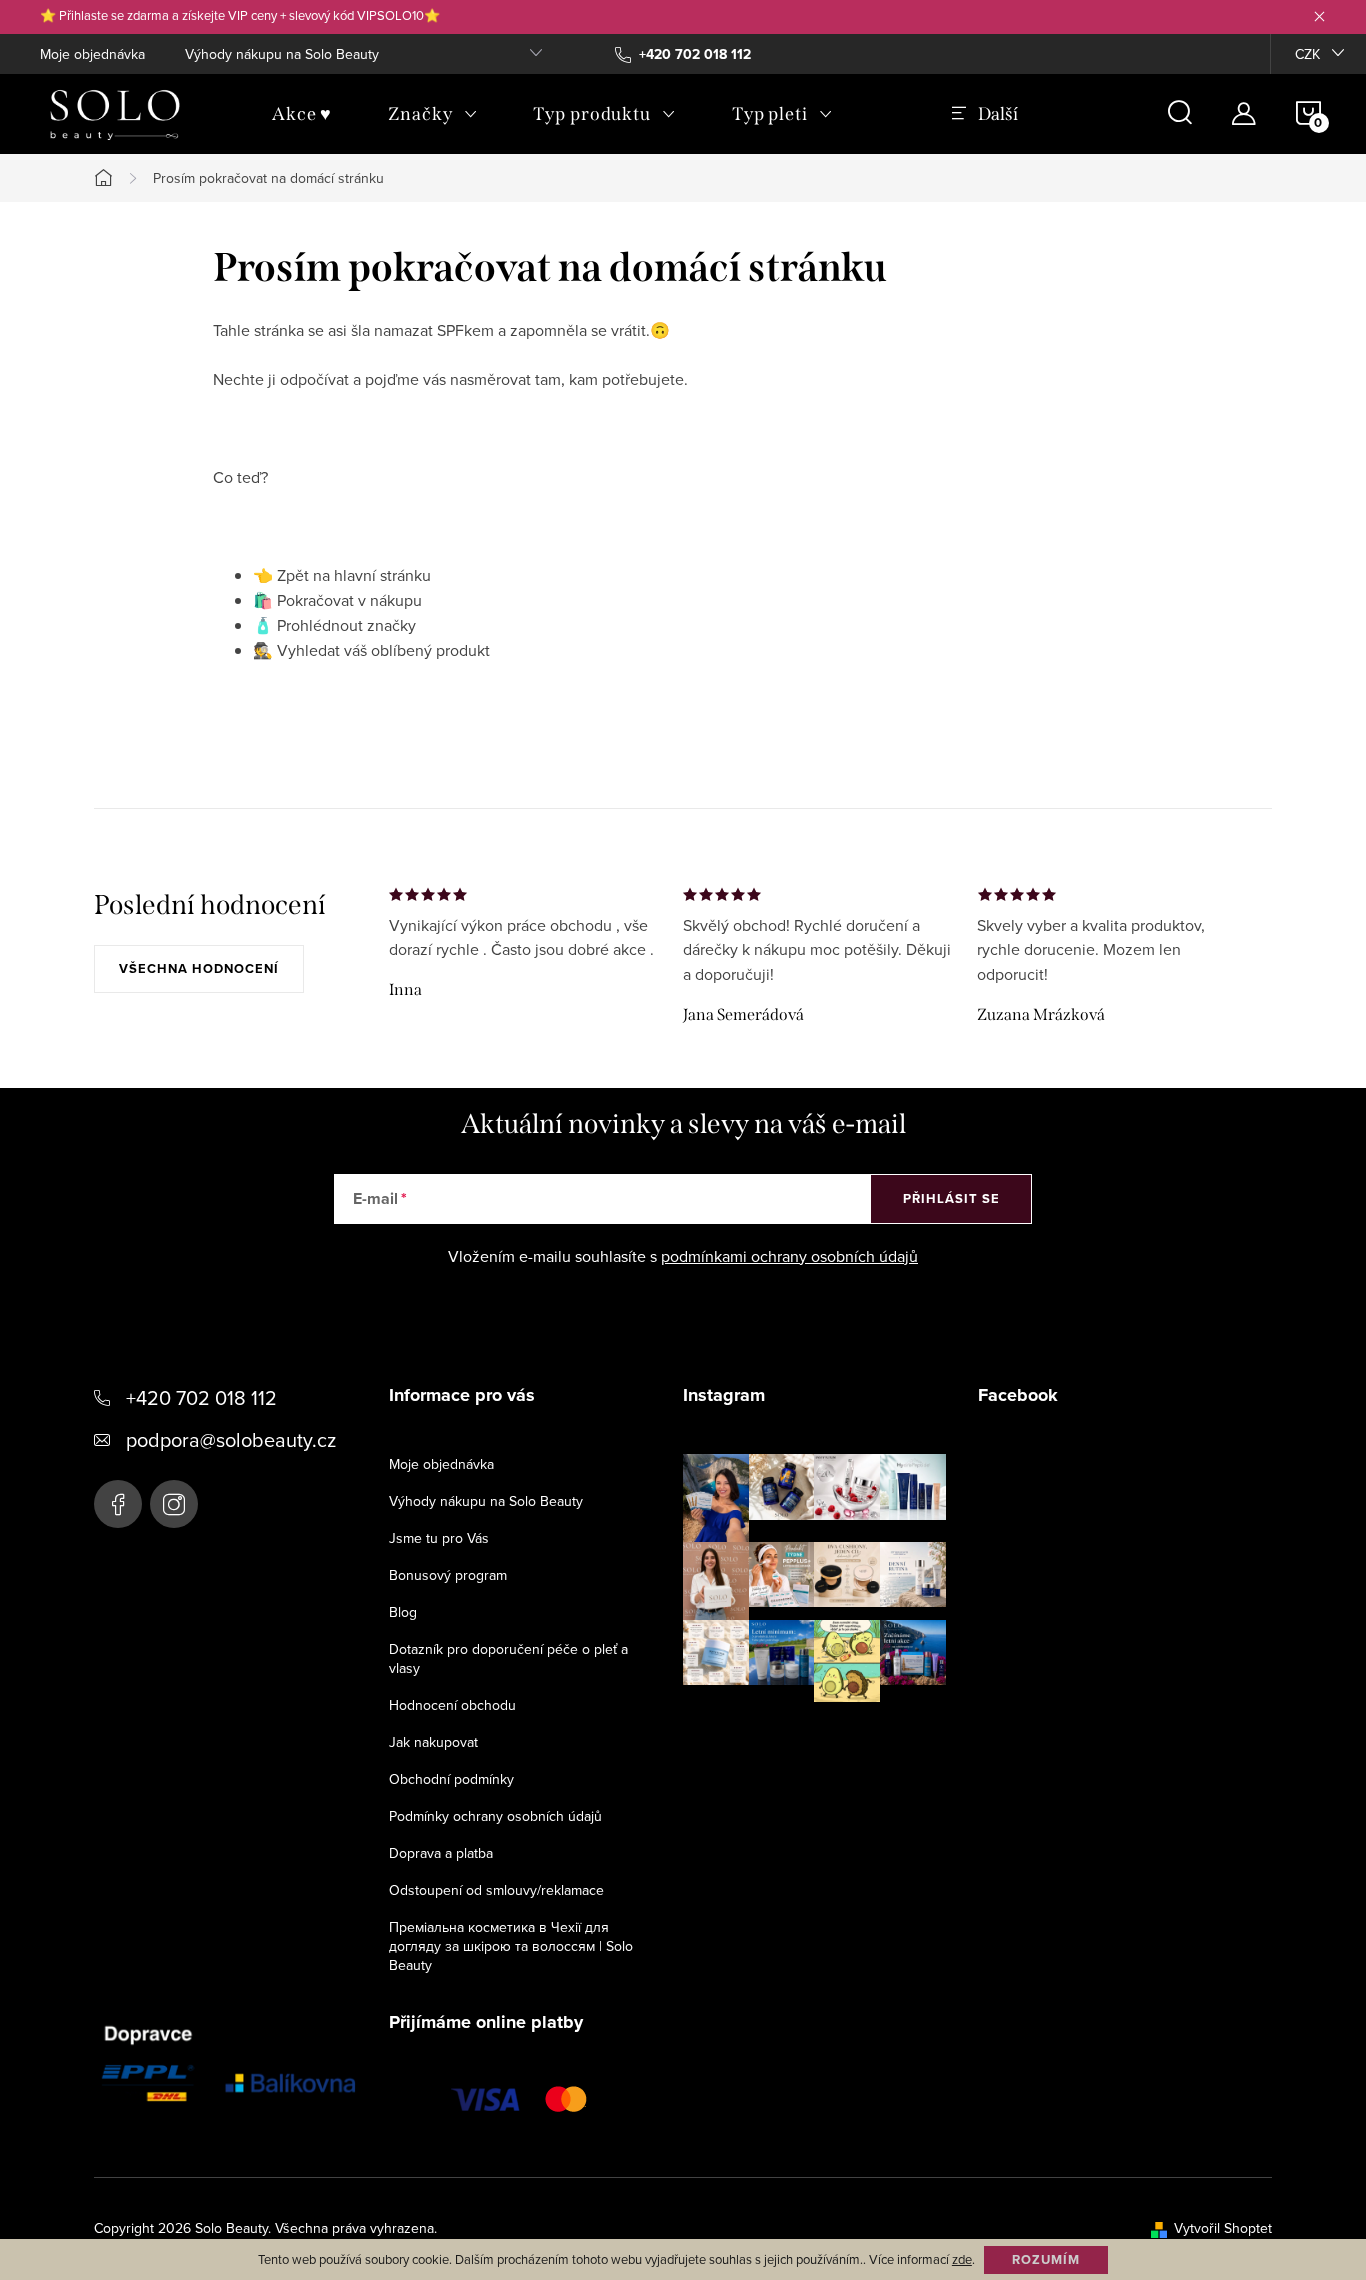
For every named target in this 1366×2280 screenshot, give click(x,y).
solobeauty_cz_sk (174, 1504)
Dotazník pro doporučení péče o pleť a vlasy (508, 1658)
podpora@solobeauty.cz (231, 1439)
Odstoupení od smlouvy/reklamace (496, 1890)
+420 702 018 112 (201, 1397)
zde (962, 2259)
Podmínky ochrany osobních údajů (495, 1816)
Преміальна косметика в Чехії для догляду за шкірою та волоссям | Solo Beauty (511, 1946)
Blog (403, 1612)
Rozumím (1046, 2259)
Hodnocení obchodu (452, 1705)
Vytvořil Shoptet (1223, 2228)
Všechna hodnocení (199, 968)
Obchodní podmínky (451, 1779)
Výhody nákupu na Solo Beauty (282, 54)
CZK (1307, 54)
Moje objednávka (92, 54)
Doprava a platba (441, 1853)
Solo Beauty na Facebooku (118, 1504)
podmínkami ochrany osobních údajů (789, 1256)
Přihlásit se (951, 1198)
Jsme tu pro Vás (439, 1538)
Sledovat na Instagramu (829, 1733)
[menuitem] (302, 114)
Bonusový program (448, 1575)
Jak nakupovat (433, 1742)
